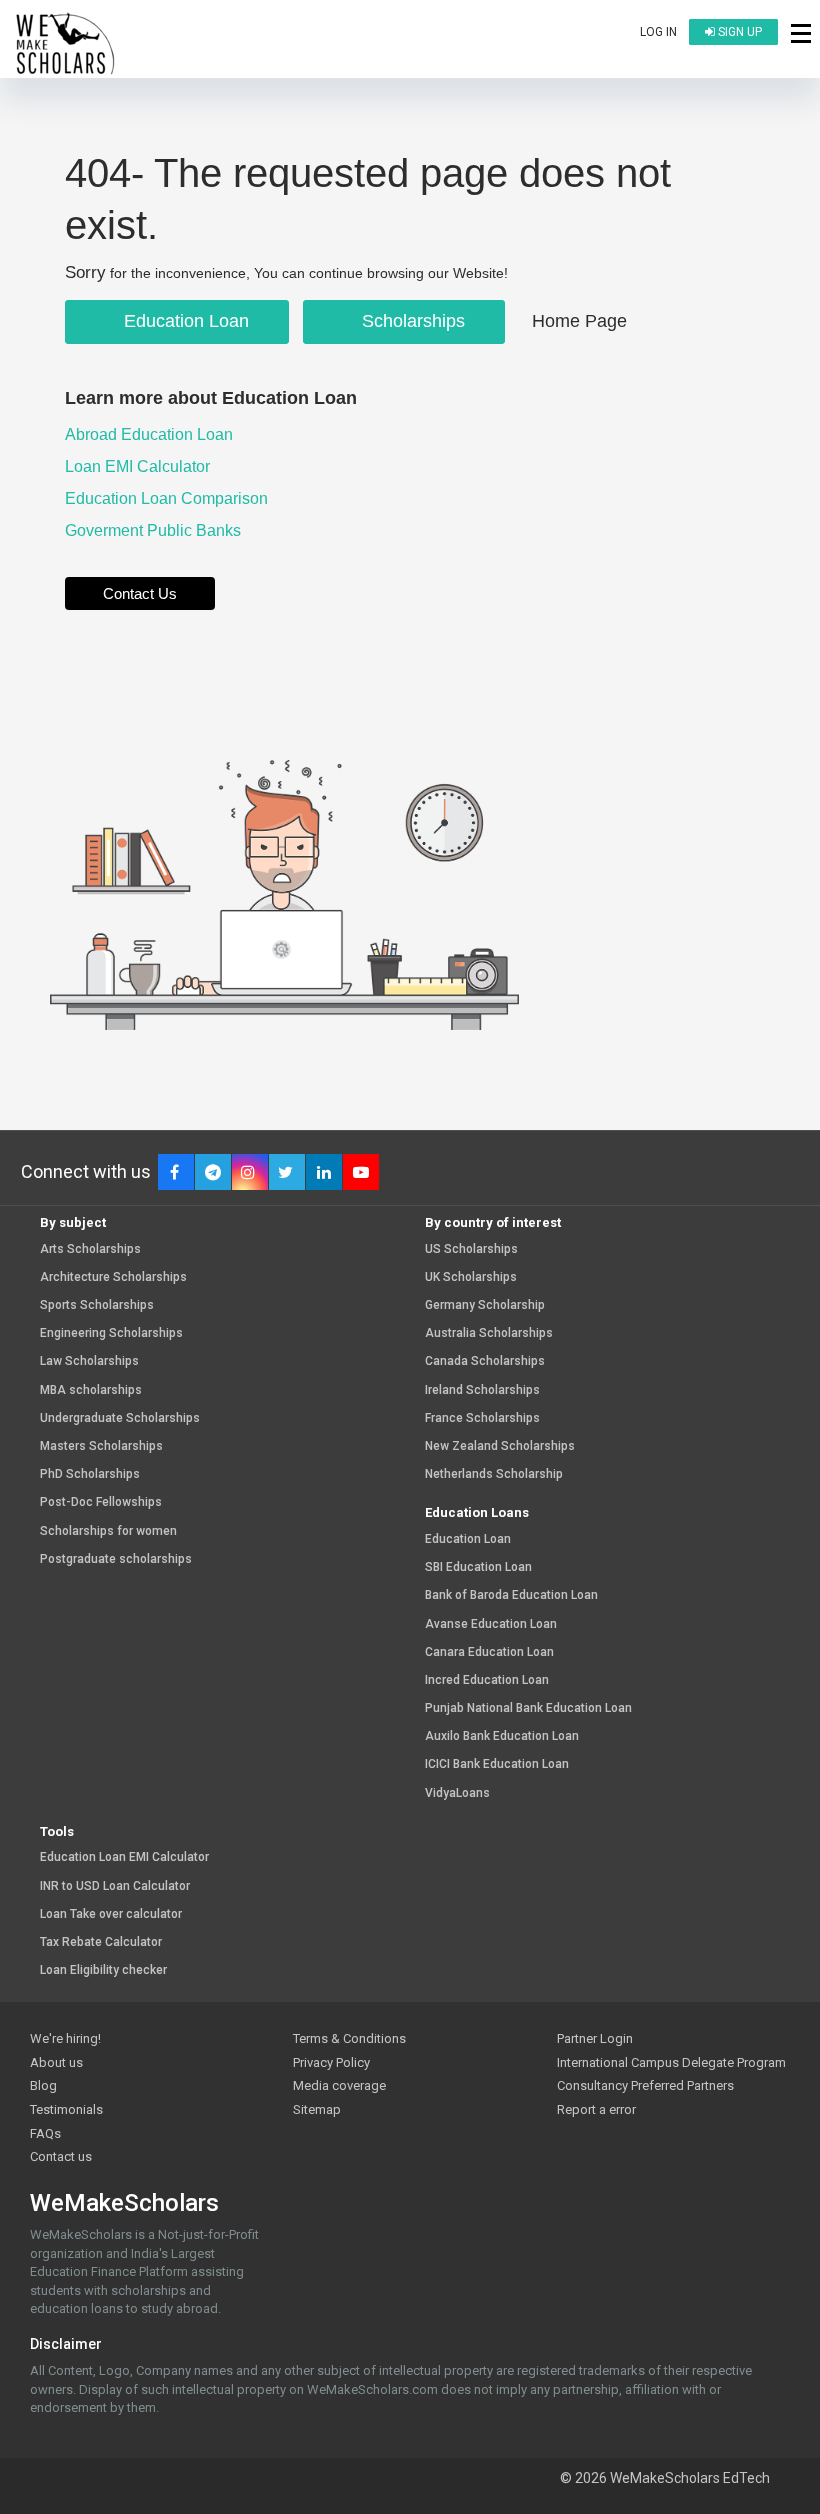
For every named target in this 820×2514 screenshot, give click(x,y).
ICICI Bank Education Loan (497, 1764)
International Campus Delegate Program (671, 2062)
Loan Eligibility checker (103, 1970)
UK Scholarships (471, 1277)
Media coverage (339, 2085)
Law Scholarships (89, 1361)
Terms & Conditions (349, 2038)
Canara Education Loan (489, 1652)
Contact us (61, 2156)
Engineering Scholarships (111, 1333)
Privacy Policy (331, 2062)
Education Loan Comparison (168, 498)
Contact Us (140, 593)
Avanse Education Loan (491, 1624)
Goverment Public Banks (155, 530)
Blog (43, 2085)
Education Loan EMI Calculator (124, 1857)
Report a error (596, 2109)
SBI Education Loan (478, 1567)
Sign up (738, 32)
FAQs (45, 2133)
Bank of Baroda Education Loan (511, 1595)
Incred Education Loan (487, 1680)
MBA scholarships (91, 1390)
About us (56, 2062)
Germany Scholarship (485, 1305)
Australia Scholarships (489, 1333)
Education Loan (184, 321)
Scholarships (411, 321)
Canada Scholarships (485, 1361)
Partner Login (595, 2038)
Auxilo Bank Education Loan (502, 1736)
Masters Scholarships (101, 1446)
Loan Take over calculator (111, 1914)
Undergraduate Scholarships (120, 1418)
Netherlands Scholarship (494, 1474)
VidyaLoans (457, 1793)
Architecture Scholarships (113, 1277)
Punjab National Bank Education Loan (528, 1708)
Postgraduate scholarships (116, 1559)
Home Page (579, 321)
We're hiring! (65, 2038)
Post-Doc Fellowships (101, 1502)
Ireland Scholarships (482, 1390)
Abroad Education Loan (151, 434)
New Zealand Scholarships (500, 1446)
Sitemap (317, 2109)
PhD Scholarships (90, 1474)
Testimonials (66, 2109)
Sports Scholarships (97, 1305)
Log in (658, 32)
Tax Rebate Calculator (101, 1942)
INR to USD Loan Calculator (115, 1886)
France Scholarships (482, 1418)
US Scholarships (471, 1249)
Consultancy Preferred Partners (645, 2085)
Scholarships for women (108, 1531)
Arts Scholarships (90, 1249)
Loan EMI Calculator (139, 466)
